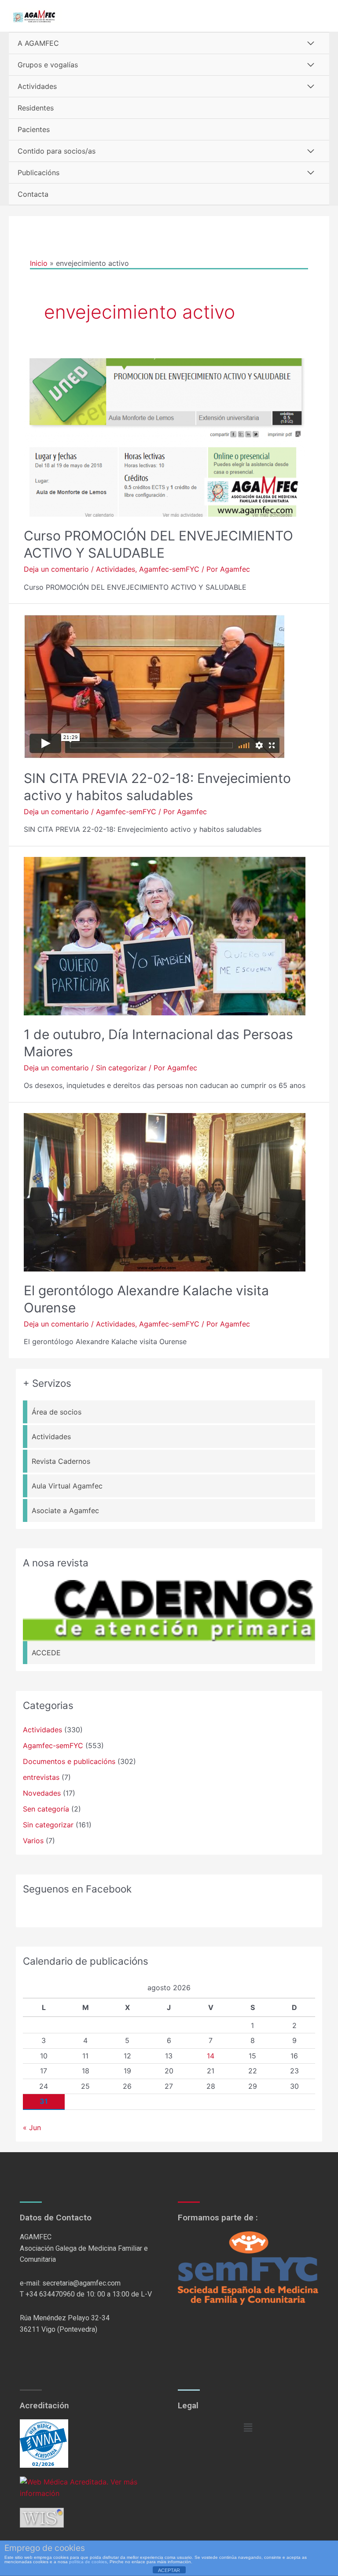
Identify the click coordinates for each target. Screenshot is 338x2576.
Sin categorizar (121, 1068)
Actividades (37, 86)
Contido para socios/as (57, 151)
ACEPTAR (169, 2570)
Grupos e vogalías (48, 65)
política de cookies (88, 2562)
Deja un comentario (56, 569)
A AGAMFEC (38, 43)
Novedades (42, 1793)
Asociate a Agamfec (65, 1510)
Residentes (36, 108)
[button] (248, 2427)
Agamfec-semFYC (169, 569)
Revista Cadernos (61, 1461)
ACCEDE (46, 1653)
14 (211, 2056)
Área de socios (57, 1412)
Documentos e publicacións (69, 1761)
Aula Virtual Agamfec (67, 1486)
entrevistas (41, 1777)
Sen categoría (46, 1809)
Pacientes (34, 129)
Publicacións (39, 173)
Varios (33, 1841)
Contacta (33, 194)
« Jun (32, 2128)
